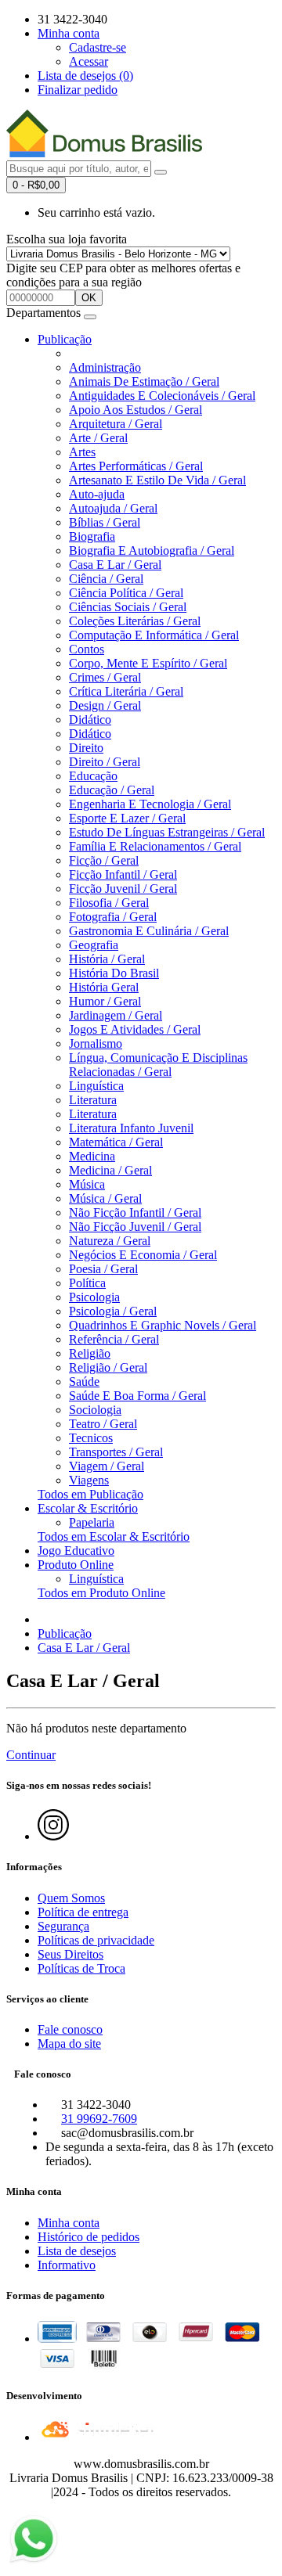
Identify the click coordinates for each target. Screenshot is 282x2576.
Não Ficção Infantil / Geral (135, 1212)
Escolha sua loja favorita (67, 239)
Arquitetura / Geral (116, 424)
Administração (105, 367)
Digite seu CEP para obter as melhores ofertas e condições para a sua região (123, 275)
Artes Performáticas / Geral (136, 466)
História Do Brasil (114, 973)
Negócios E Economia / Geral (143, 1255)
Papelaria (92, 1522)
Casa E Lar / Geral (115, 565)
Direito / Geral (105, 762)
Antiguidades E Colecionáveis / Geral (162, 396)
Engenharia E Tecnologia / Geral (150, 804)
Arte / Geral (98, 438)
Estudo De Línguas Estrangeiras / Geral (167, 832)
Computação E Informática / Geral (154, 635)
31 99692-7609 (99, 2119)
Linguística (96, 1086)
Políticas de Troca (81, 1968)
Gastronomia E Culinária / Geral (149, 931)
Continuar (31, 1755)
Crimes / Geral (105, 677)
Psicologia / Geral (113, 1311)
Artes (82, 452)
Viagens (89, 1480)
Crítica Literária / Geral (126, 691)
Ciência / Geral (106, 579)
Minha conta (69, 2223)
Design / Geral (105, 705)
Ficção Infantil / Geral (123, 874)
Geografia (94, 945)
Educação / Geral (112, 790)
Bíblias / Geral (105, 522)
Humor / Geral (105, 1001)
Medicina (92, 1156)
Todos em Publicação (90, 1494)
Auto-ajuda (97, 494)
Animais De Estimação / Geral (144, 381)
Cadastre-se (98, 47)
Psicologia (94, 1297)
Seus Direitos (70, 1954)
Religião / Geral (108, 1367)
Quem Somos (71, 1898)
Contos (87, 649)
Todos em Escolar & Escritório (114, 1536)
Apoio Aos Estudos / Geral (136, 410)
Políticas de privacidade (96, 1940)
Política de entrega (83, 1912)
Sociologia (95, 1410)
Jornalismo (96, 1043)
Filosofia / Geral (109, 903)
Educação (93, 776)
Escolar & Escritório (88, 1508)
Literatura (93, 1100)
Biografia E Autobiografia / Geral (152, 550)
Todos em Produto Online (101, 1593)
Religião (90, 1353)
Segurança (63, 1926)
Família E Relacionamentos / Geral (155, 846)
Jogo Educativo (76, 1551)
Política (87, 1283)
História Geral (104, 987)
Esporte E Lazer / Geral (127, 818)
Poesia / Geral (103, 1269)
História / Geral (107, 959)
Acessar (89, 61)
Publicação (65, 339)
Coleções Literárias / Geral (135, 621)
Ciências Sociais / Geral (128, 607)
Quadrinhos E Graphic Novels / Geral (163, 1325)
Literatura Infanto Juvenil (131, 1128)
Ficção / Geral (104, 860)
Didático (90, 720)
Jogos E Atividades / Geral (135, 1029)
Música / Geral (105, 1198)
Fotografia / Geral (113, 917)
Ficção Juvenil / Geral (123, 889)
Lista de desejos (77, 2251)
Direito (86, 748)
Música (87, 1184)
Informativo (67, 2265)
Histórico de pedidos (89, 2237)
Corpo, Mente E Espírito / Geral (148, 663)
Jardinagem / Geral (116, 1015)
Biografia (92, 536)
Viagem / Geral (107, 1466)
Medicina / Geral (110, 1170)
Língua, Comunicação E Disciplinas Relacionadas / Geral (158, 1065)
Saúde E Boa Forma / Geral (137, 1396)
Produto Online (76, 1565)
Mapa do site (69, 2044)
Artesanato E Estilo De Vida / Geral (157, 480)
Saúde (84, 1382)
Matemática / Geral (116, 1142)
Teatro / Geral (103, 1424)
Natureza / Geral (110, 1241)
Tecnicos (91, 1438)
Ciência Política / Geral (126, 593)
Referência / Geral (114, 1339)
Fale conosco (70, 2029)
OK (89, 298)
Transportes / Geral (116, 1452)
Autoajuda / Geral (113, 508)
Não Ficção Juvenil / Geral (135, 1227)
